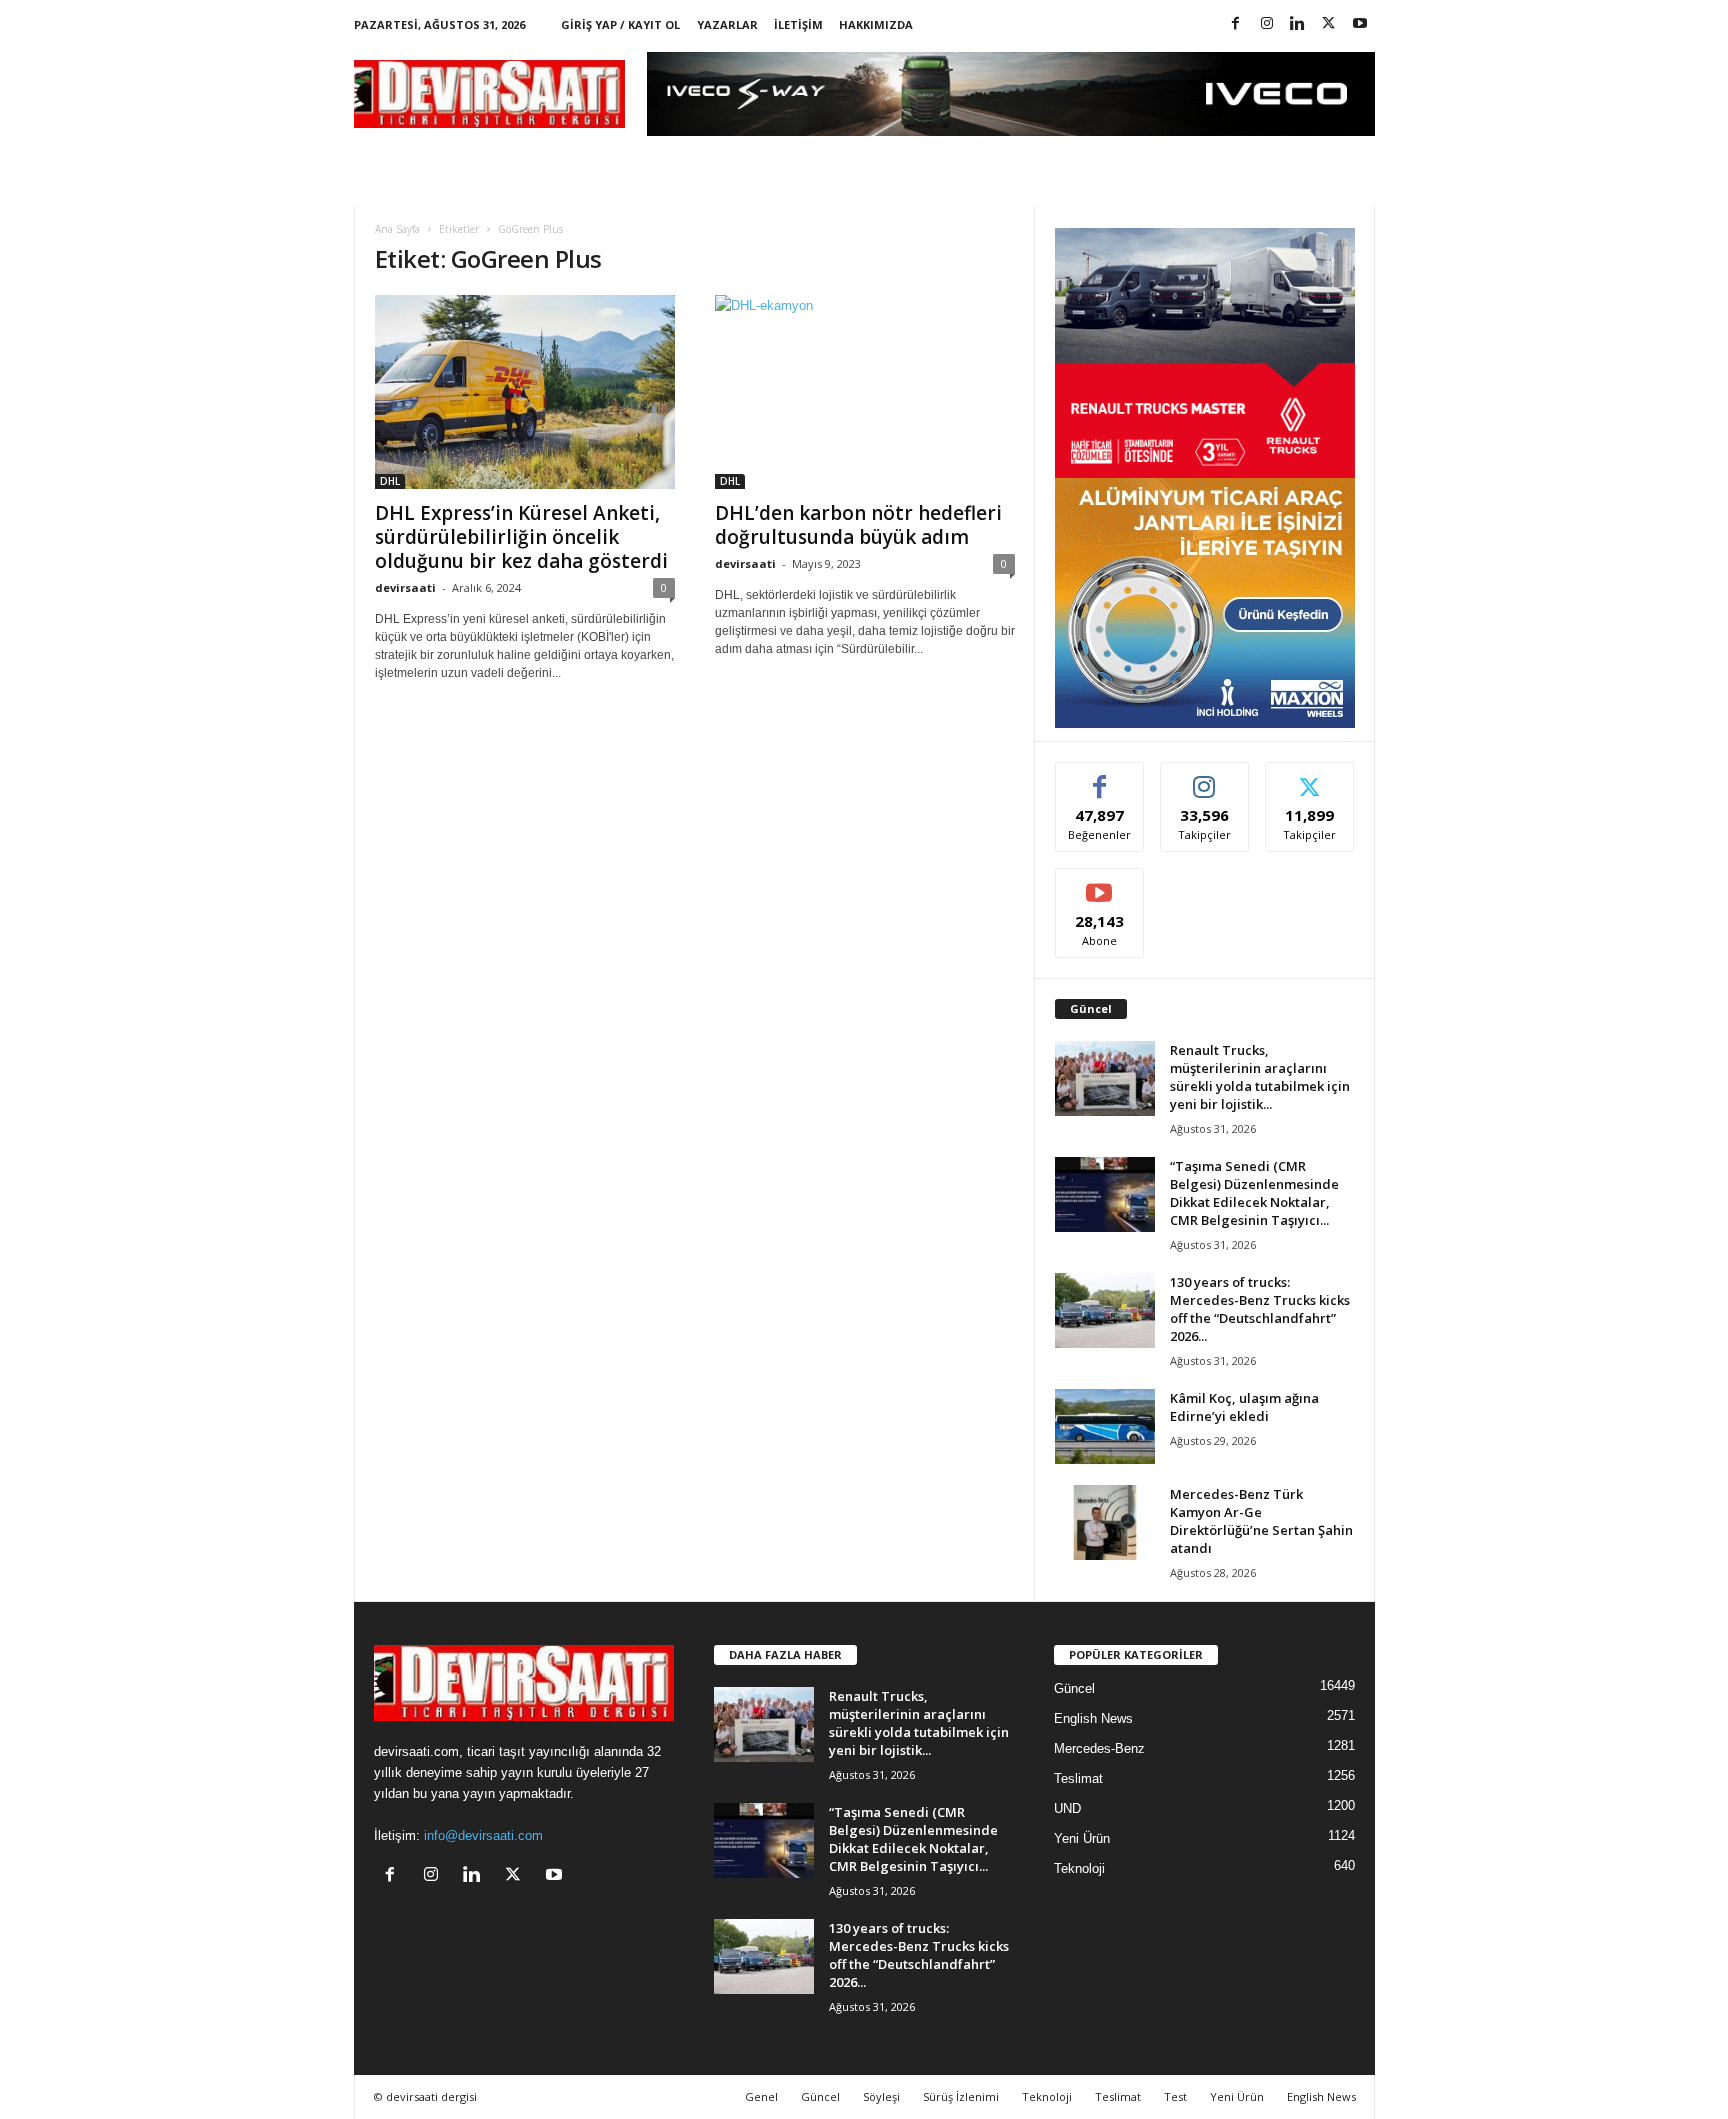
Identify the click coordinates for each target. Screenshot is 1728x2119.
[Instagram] (1267, 24)
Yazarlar (727, 24)
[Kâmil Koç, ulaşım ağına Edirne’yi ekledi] (1105, 1426)
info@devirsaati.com (483, 1835)
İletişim (798, 24)
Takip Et (1204, 777)
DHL (390, 481)
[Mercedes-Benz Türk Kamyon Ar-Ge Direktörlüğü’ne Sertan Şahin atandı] (1105, 1522)
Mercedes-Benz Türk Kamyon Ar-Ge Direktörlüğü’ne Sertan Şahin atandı (1261, 1521)
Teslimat (1078, 1778)
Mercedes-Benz (1099, 1748)
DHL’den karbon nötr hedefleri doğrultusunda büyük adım (858, 525)
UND (1067, 1808)
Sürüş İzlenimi (961, 2096)
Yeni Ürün (1082, 1838)
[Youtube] (1360, 24)
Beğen (1100, 777)
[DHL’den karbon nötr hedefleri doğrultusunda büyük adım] (865, 392)
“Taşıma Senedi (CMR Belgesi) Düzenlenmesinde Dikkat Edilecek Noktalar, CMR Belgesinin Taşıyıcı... (1254, 1193)
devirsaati (405, 587)
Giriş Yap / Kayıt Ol (620, 24)
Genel (761, 2096)
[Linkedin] (1298, 24)
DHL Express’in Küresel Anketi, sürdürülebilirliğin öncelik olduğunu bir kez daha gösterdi (521, 537)
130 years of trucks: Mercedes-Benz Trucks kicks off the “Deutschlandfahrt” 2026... (1260, 1309)
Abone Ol (1099, 883)
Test (1175, 2096)
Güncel (1074, 1688)
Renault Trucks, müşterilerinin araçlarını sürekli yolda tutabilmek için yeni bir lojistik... (1260, 1077)
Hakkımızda (876, 24)
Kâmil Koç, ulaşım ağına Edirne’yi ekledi (1244, 1407)
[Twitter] (1329, 24)
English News (1093, 1718)
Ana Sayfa (397, 229)
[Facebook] (1236, 24)
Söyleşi (881, 2096)
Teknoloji (1079, 1868)
